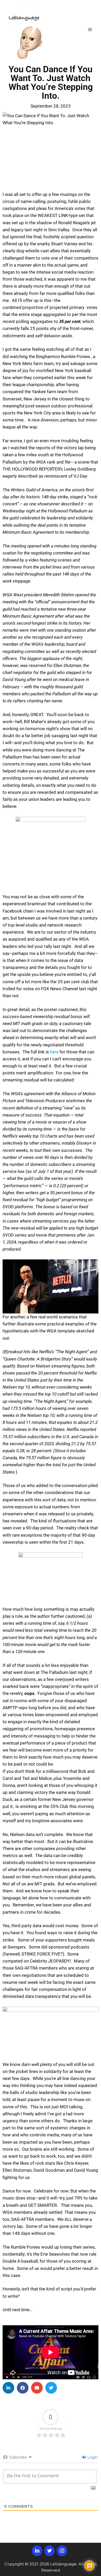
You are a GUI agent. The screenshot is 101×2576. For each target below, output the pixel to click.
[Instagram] (62, 2551)
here (54, 1052)
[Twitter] (49, 2551)
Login (92, 2457)
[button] (8, 2388)
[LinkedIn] (37, 2551)
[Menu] (90, 32)
